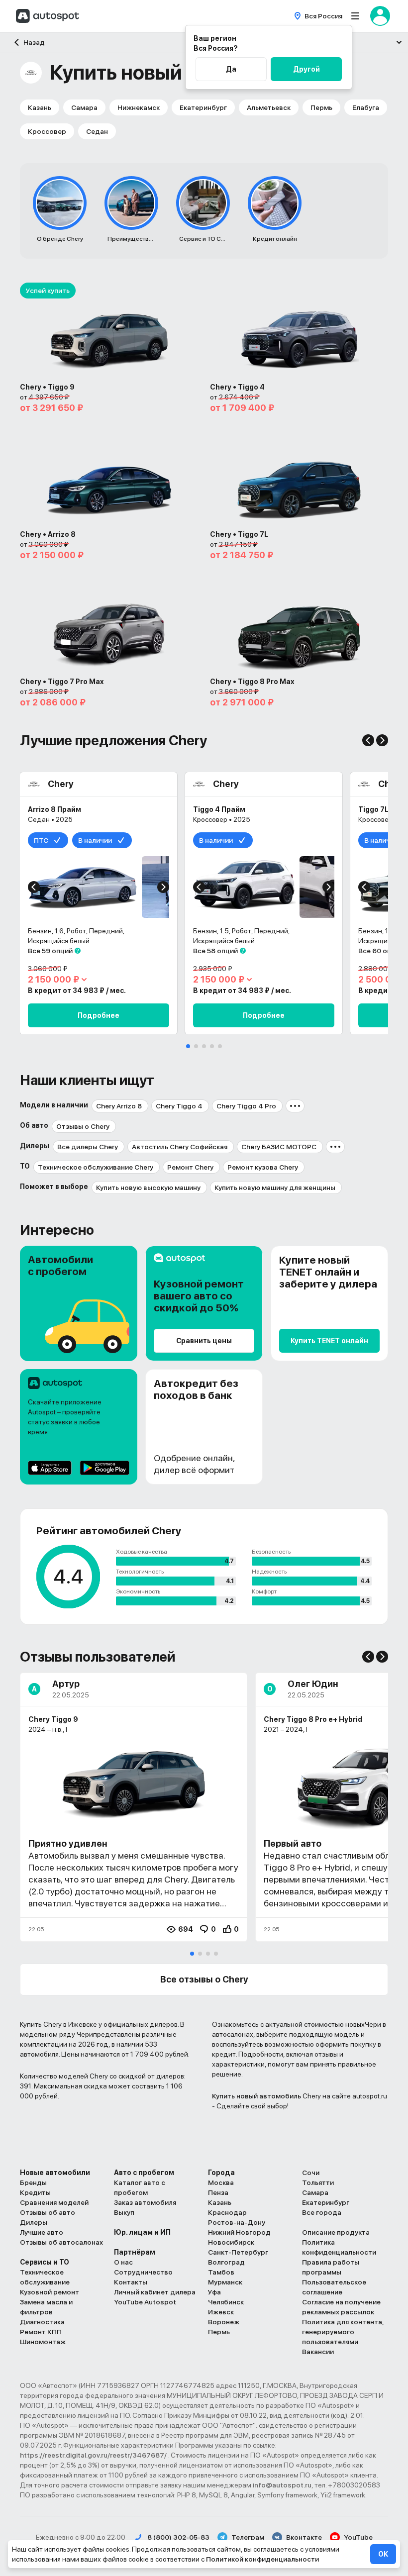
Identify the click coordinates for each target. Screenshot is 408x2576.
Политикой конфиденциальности (262, 2559)
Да (231, 69)
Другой (306, 69)
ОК (383, 2554)
